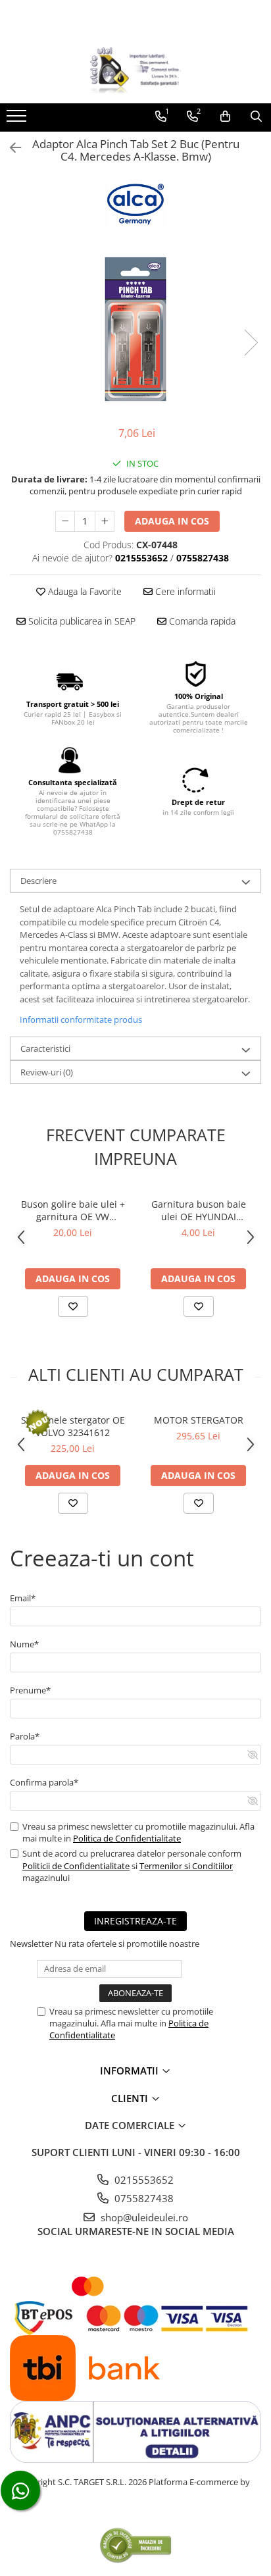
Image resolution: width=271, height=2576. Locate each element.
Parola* (25, 1736)
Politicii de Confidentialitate (76, 1866)
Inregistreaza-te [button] (135, 1921)
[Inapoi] (10, 148)
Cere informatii (184, 591)
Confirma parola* (44, 1782)
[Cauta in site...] (256, 116)
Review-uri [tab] (47, 1072)
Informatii (131, 2071)
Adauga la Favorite (84, 591)
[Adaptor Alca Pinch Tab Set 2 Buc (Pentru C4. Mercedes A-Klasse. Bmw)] (135, 329)
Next (251, 343)
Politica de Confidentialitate (127, 1838)
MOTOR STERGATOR (199, 1420)
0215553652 (143, 2180)
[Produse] (18, 120)
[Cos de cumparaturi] (225, 116)
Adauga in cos (172, 521)
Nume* (24, 1644)
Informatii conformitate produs (81, 1019)
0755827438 (143, 2198)
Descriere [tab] (38, 881)
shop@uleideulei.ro (143, 2217)
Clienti (131, 2098)
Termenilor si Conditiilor (186, 1866)
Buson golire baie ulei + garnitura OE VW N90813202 (73, 1210)
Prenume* (30, 1690)
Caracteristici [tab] (45, 1048)
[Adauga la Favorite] (73, 1306)
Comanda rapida (201, 621)
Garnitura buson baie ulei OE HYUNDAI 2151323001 (199, 1210)
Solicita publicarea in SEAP (81, 621)
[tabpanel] (135, 329)
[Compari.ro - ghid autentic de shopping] (135, 2545)
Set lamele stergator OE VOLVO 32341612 (73, 1426)
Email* (23, 1598)
